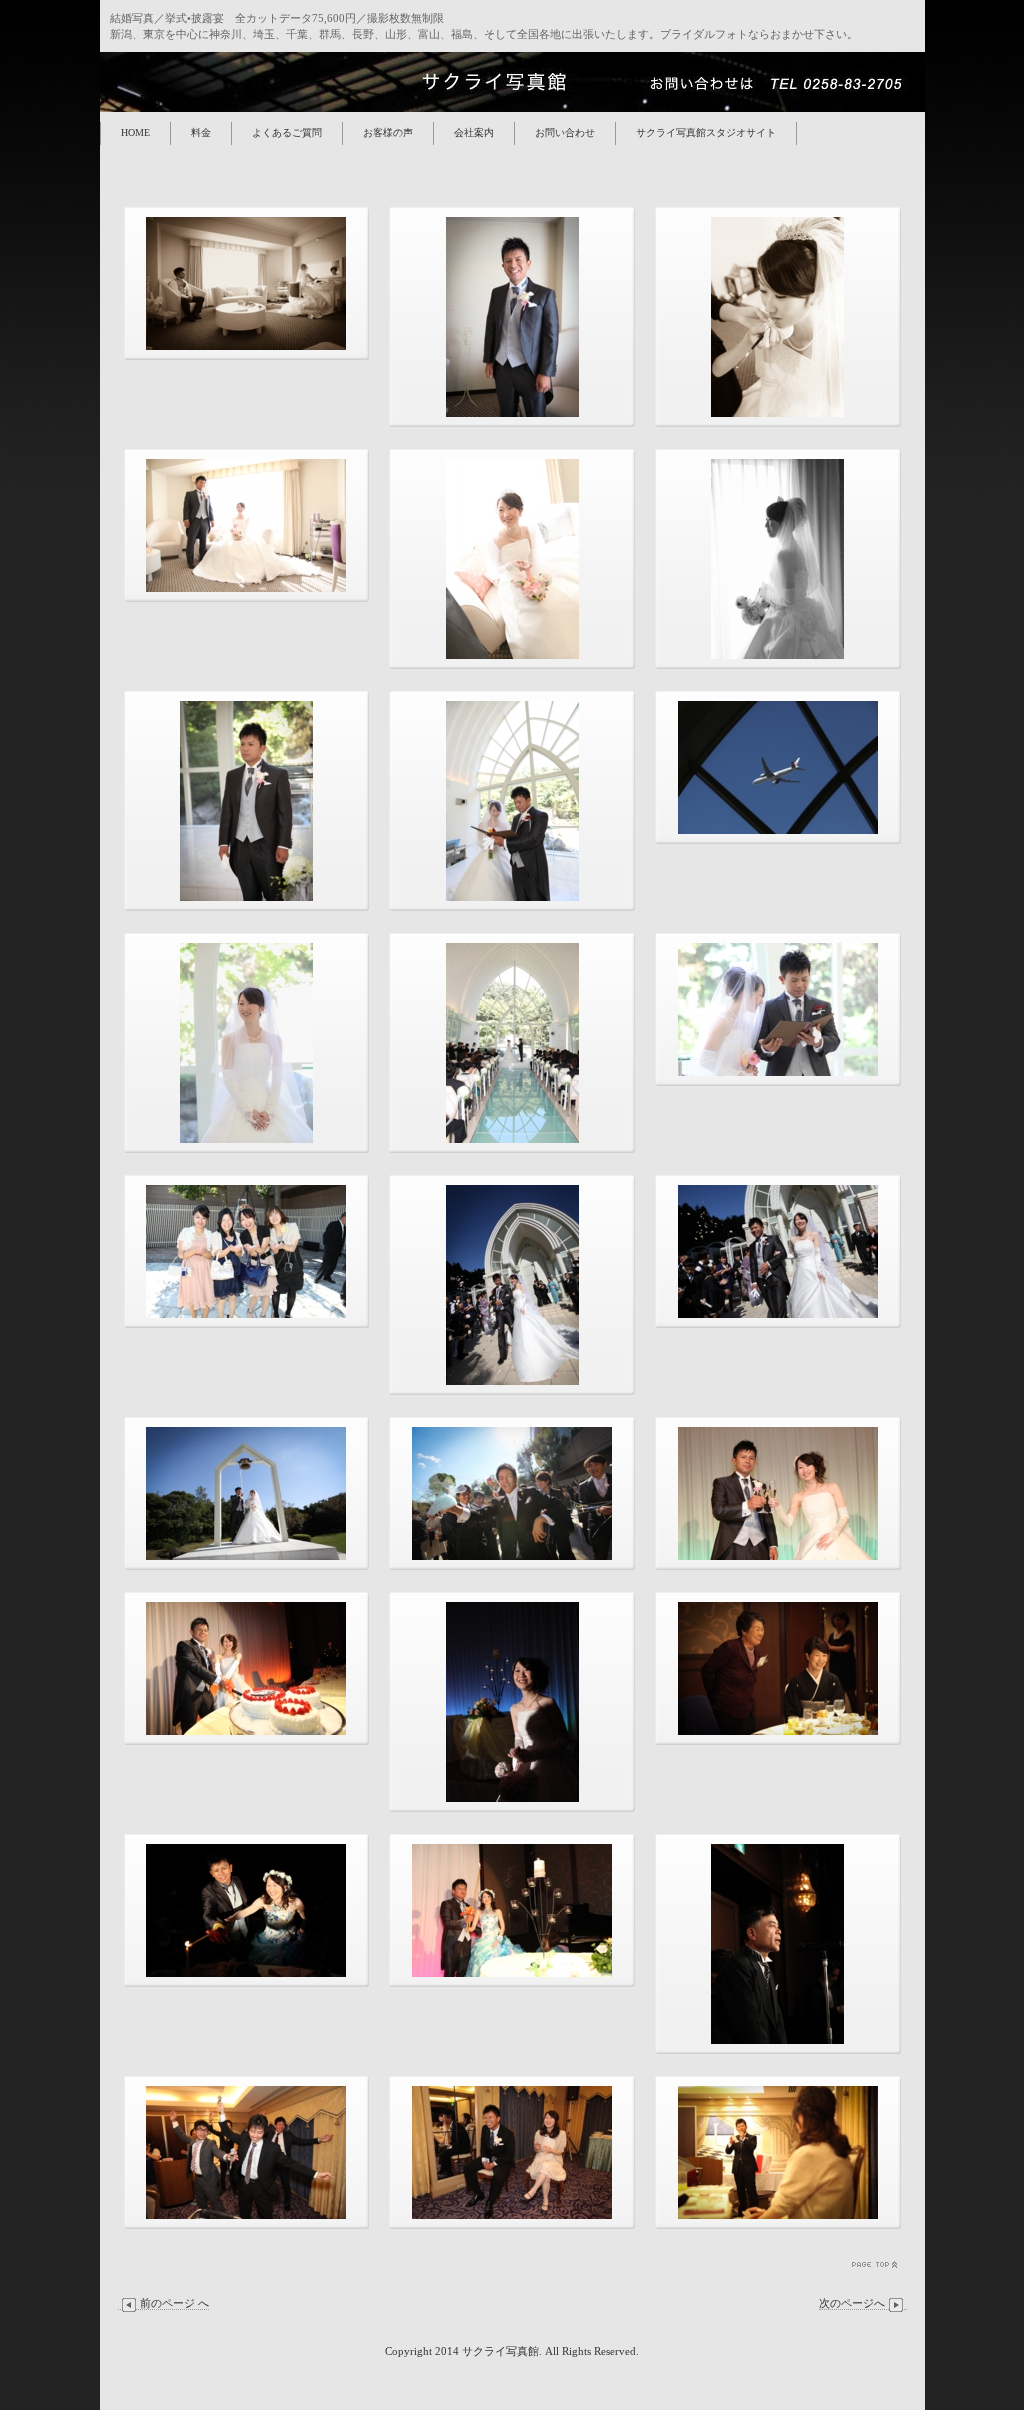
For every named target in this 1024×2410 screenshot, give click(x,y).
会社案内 (474, 132)
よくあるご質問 (287, 132)
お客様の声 (388, 132)
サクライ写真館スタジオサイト (706, 132)
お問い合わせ (565, 132)
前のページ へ (174, 2303)
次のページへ (852, 2303)
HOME (135, 132)
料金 (201, 132)
